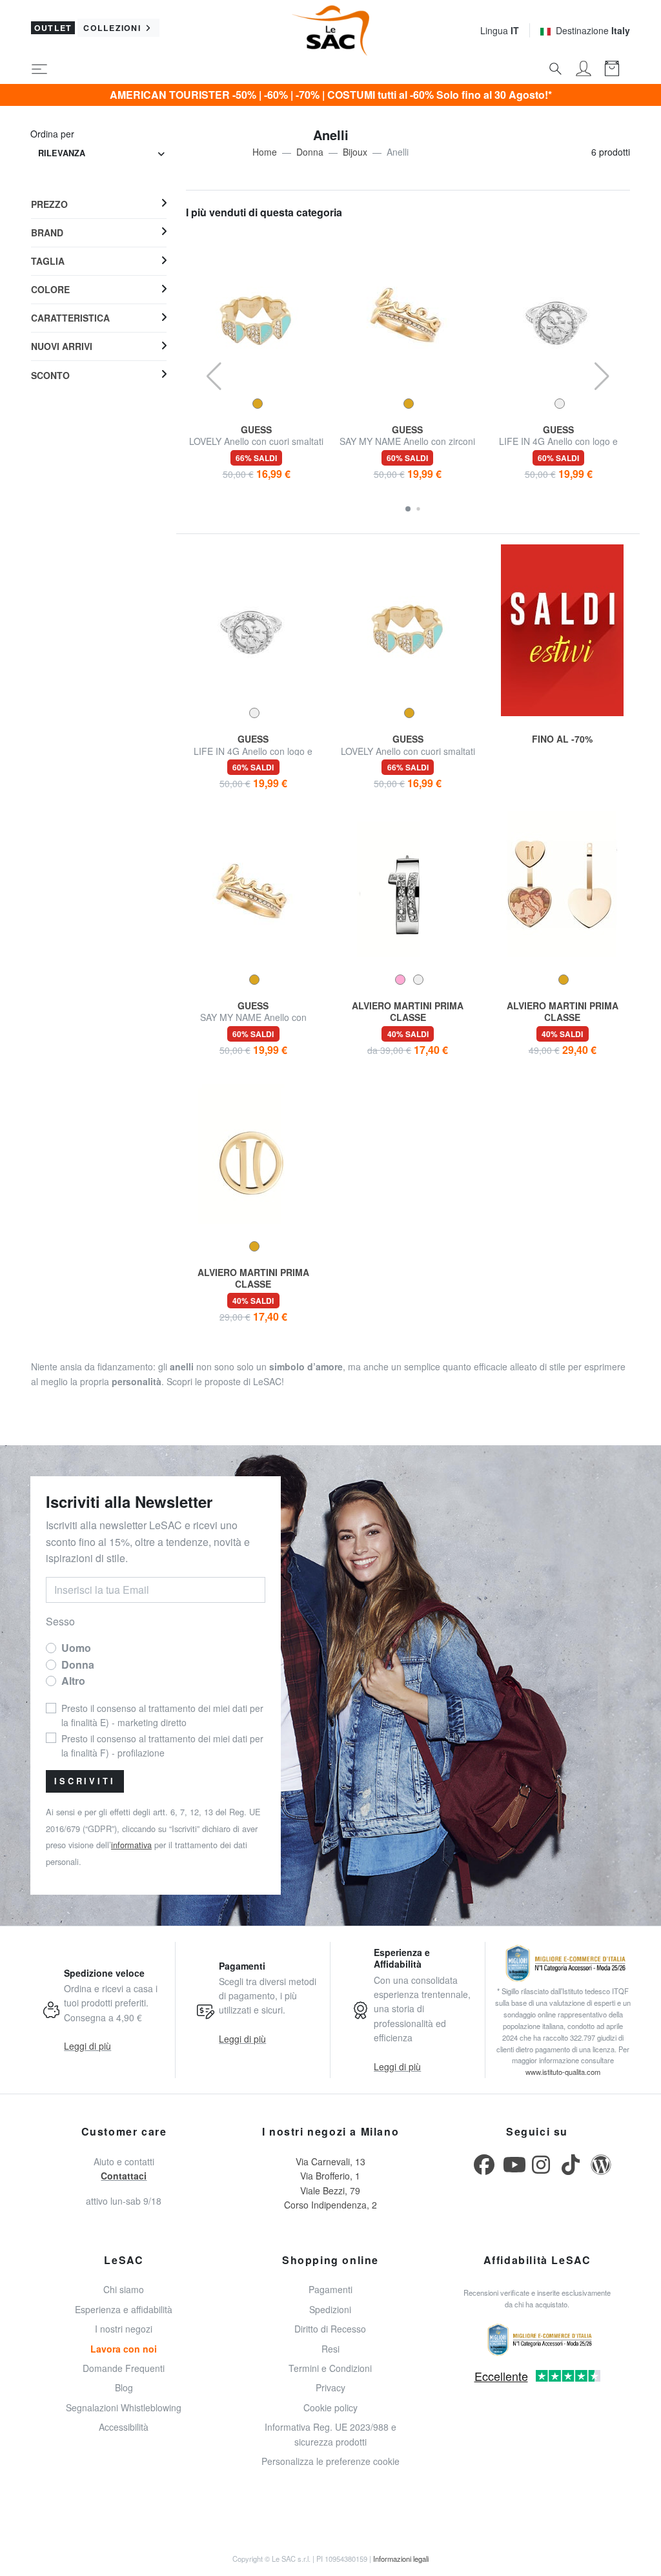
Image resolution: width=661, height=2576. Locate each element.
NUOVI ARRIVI (62, 346)
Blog (124, 2387)
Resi (330, 2349)
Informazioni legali (401, 2559)
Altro (73, 1681)
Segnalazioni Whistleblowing (124, 2407)
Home (265, 152)
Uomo (76, 1648)
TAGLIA (48, 261)
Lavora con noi (124, 2349)
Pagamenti (330, 2289)
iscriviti (85, 1781)
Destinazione (593, 30)
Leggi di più (87, 2046)
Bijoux (355, 152)
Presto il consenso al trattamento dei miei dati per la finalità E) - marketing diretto (162, 1715)
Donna (310, 152)
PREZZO (49, 204)
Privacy (330, 2387)
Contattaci (124, 2176)
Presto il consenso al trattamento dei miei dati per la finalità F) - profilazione (162, 1746)
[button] (408, 509)
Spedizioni (330, 2309)
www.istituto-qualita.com (563, 2072)
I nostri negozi (124, 2329)
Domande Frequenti (124, 2368)
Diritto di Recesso (330, 2329)
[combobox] (101, 153)
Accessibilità (124, 2427)
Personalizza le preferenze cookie (330, 2461)
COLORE (50, 289)
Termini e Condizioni (330, 2368)
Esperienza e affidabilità (124, 2309)
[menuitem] (99, 204)
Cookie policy (330, 2407)
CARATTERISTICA (70, 318)
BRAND (47, 232)
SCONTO (50, 375)
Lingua (500, 30)
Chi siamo (124, 2289)
